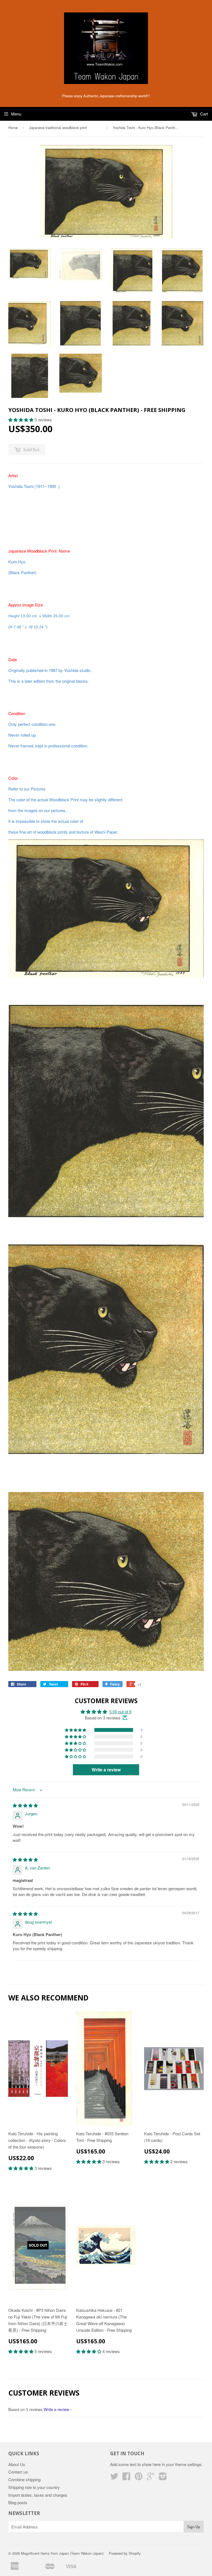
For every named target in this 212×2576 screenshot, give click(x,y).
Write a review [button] (106, 1770)
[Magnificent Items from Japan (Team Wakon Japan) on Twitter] (114, 2478)
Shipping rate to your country (34, 2487)
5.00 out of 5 (120, 1712)
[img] (25, 1805)
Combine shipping (24, 2479)
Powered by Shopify (125, 2553)
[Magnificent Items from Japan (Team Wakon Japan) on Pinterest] (139, 2478)
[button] (21, 420)
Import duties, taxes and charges (38, 2495)
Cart (203, 114)
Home (13, 128)
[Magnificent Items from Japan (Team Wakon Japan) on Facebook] (126, 2478)
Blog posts (18, 2502)
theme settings (188, 2464)
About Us (17, 2464)
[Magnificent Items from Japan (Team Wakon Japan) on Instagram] (163, 2478)
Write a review (56, 2409)
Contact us (18, 2472)
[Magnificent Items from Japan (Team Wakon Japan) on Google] (151, 2478)
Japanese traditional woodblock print (65, 128)
